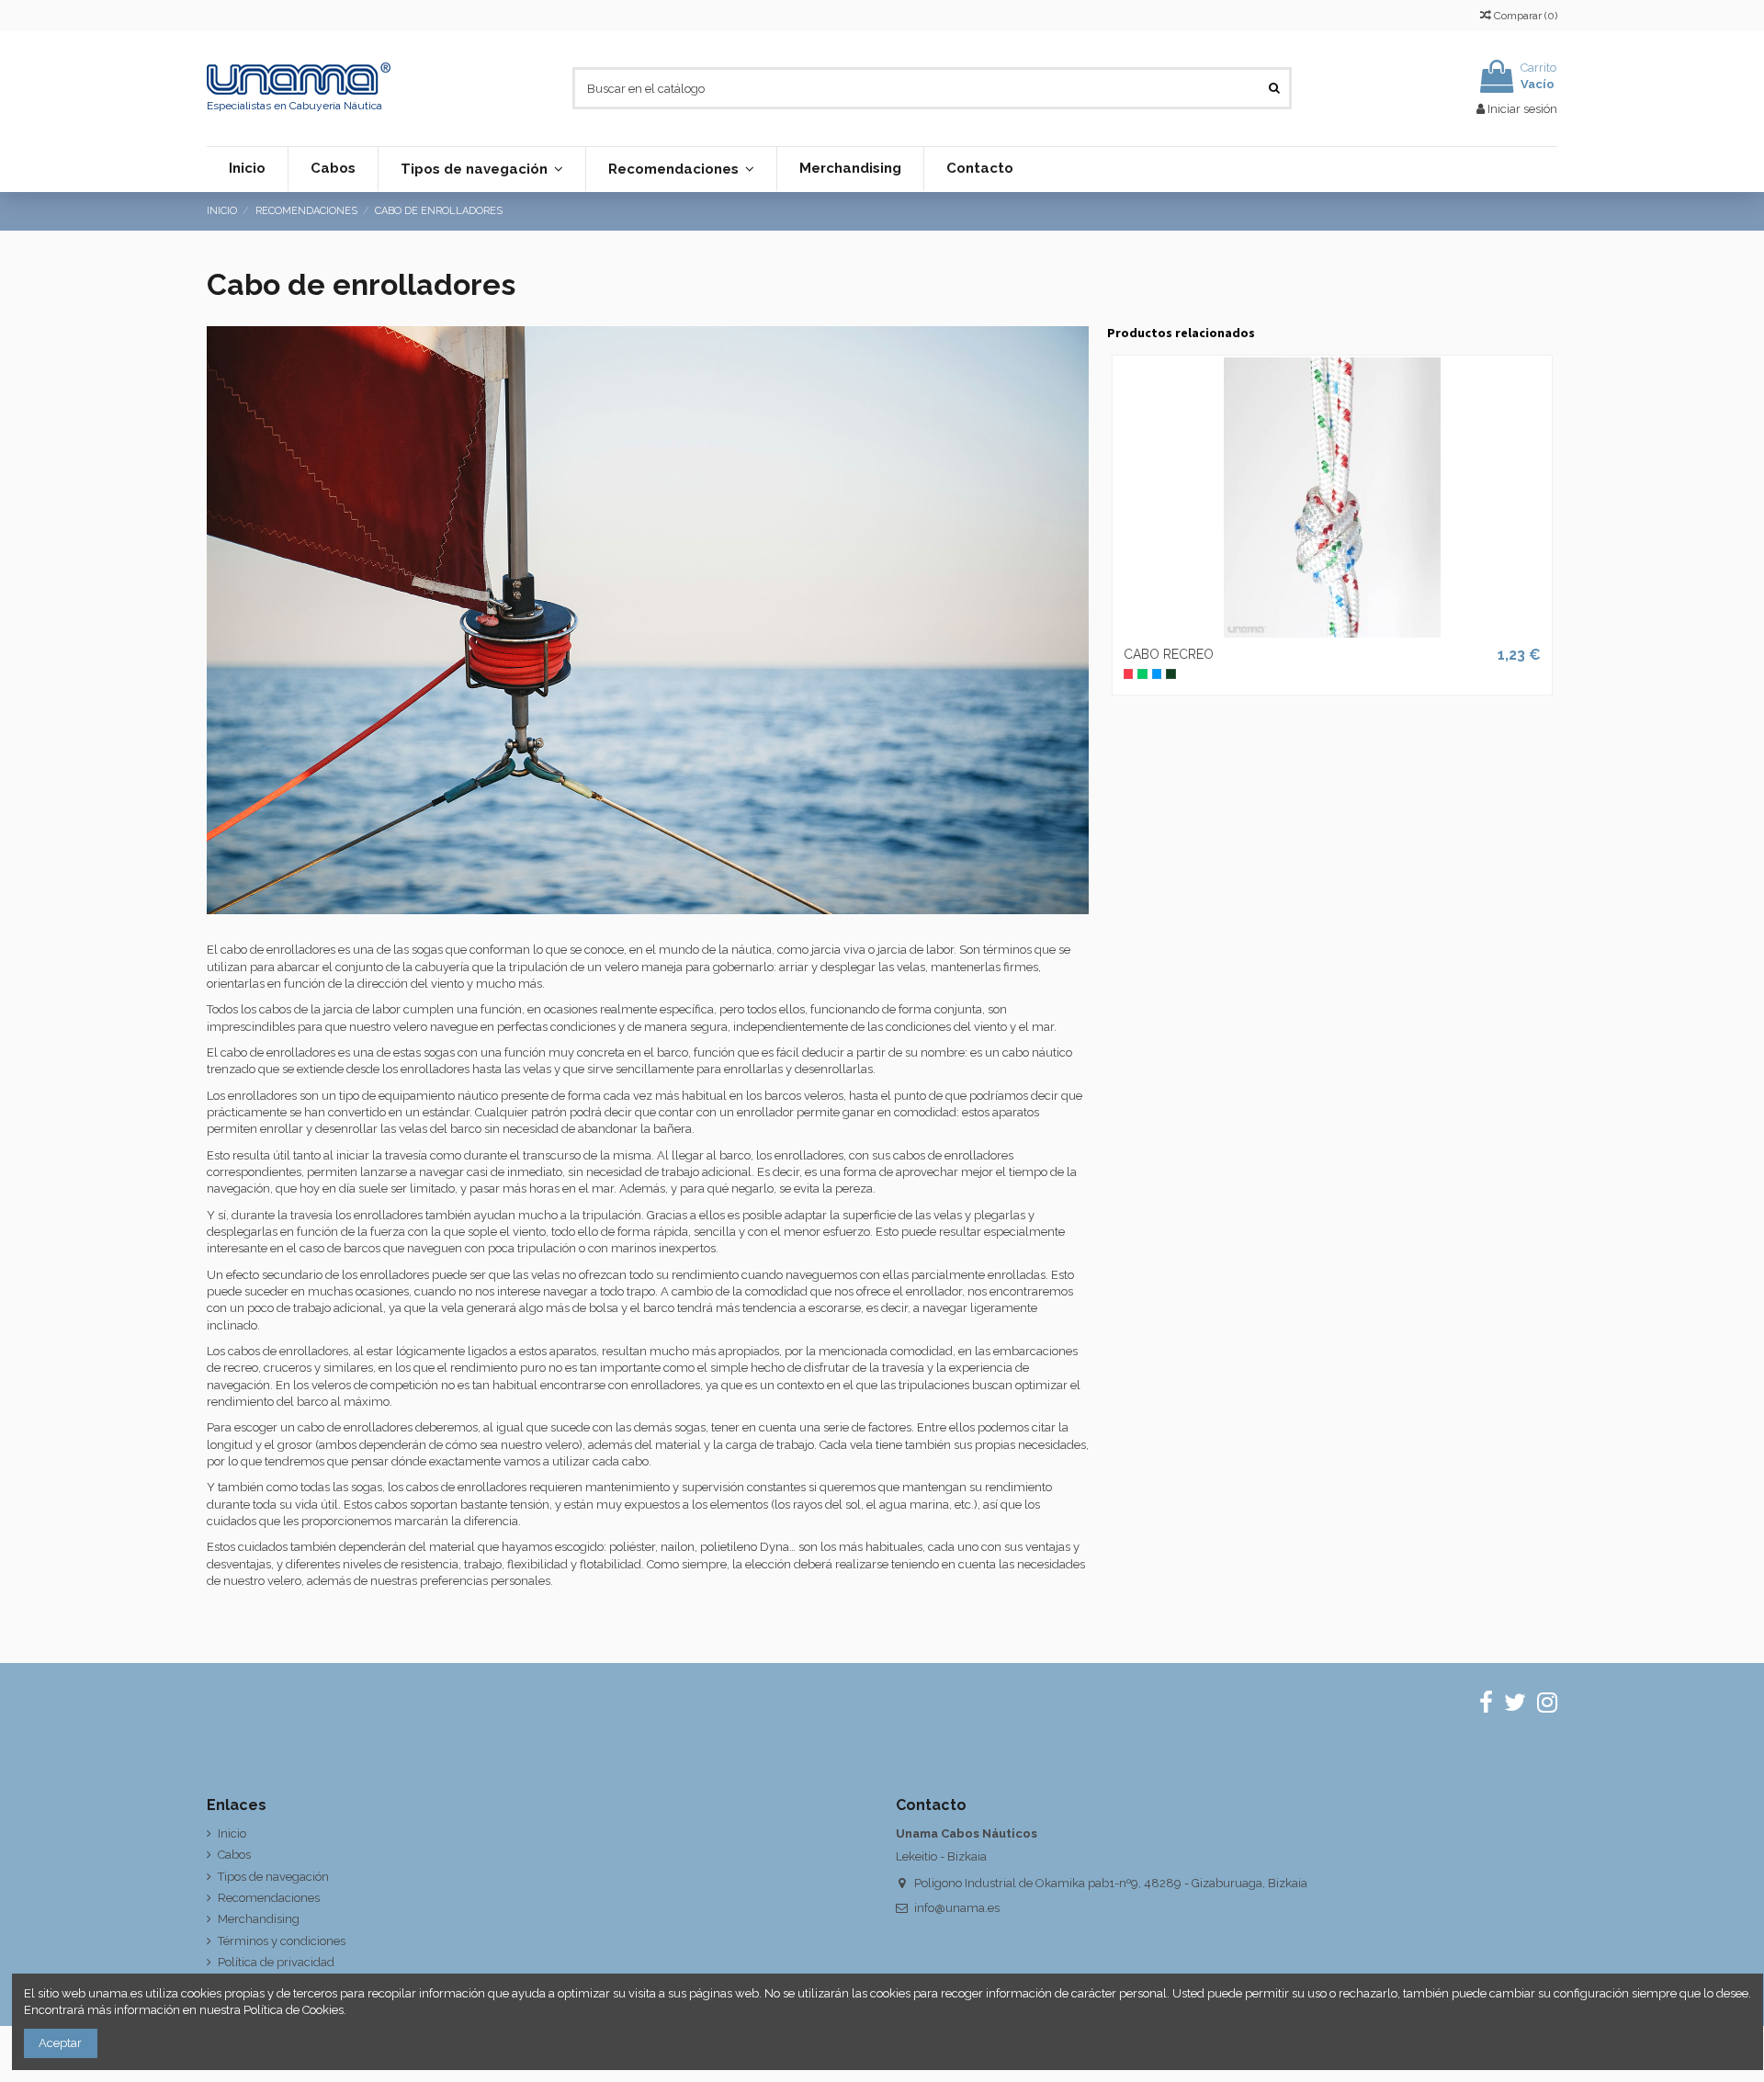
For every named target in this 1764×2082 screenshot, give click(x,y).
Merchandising (259, 1919)
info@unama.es (957, 1908)
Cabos (234, 1855)
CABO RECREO (1169, 654)
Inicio (232, 1833)
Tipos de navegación (273, 1877)
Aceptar (60, 2043)
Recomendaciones (269, 1898)
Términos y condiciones (282, 1941)
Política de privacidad (276, 1962)
